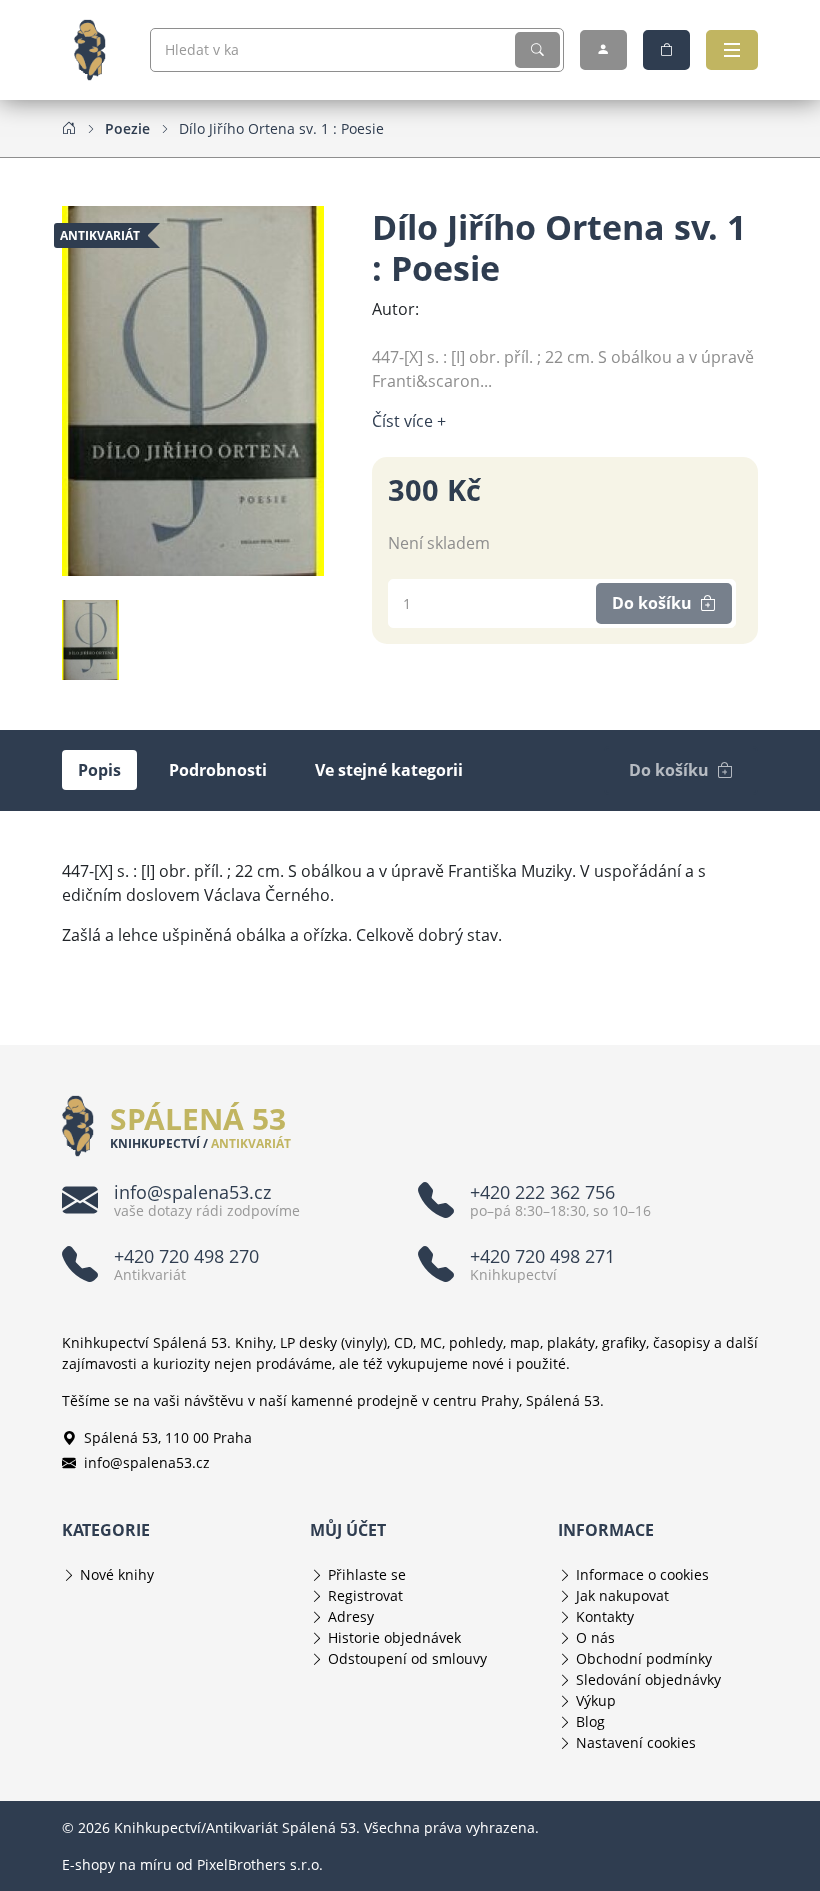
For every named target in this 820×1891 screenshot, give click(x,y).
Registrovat (365, 1595)
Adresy (351, 1616)
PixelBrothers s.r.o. (260, 1864)
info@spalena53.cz (147, 1462)
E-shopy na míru (117, 1864)
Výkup (596, 1700)
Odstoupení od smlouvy (407, 1658)
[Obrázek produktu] (193, 389)
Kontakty (605, 1616)
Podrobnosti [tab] (218, 770)
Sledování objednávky (648, 1679)
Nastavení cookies (636, 1742)
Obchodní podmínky (644, 1658)
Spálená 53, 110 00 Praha (168, 1437)
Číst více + (409, 421)
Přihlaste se (367, 1574)
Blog (590, 1721)
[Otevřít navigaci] (732, 50)
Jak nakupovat (622, 1595)
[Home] (69, 128)
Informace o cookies (642, 1574)
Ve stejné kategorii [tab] (389, 770)
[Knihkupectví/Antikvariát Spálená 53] (98, 50)
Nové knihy (117, 1574)
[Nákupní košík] (666, 50)
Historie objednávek (394, 1637)
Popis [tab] (99, 770)
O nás (595, 1637)
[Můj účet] (603, 50)
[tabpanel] (410, 903)
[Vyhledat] (537, 50)
